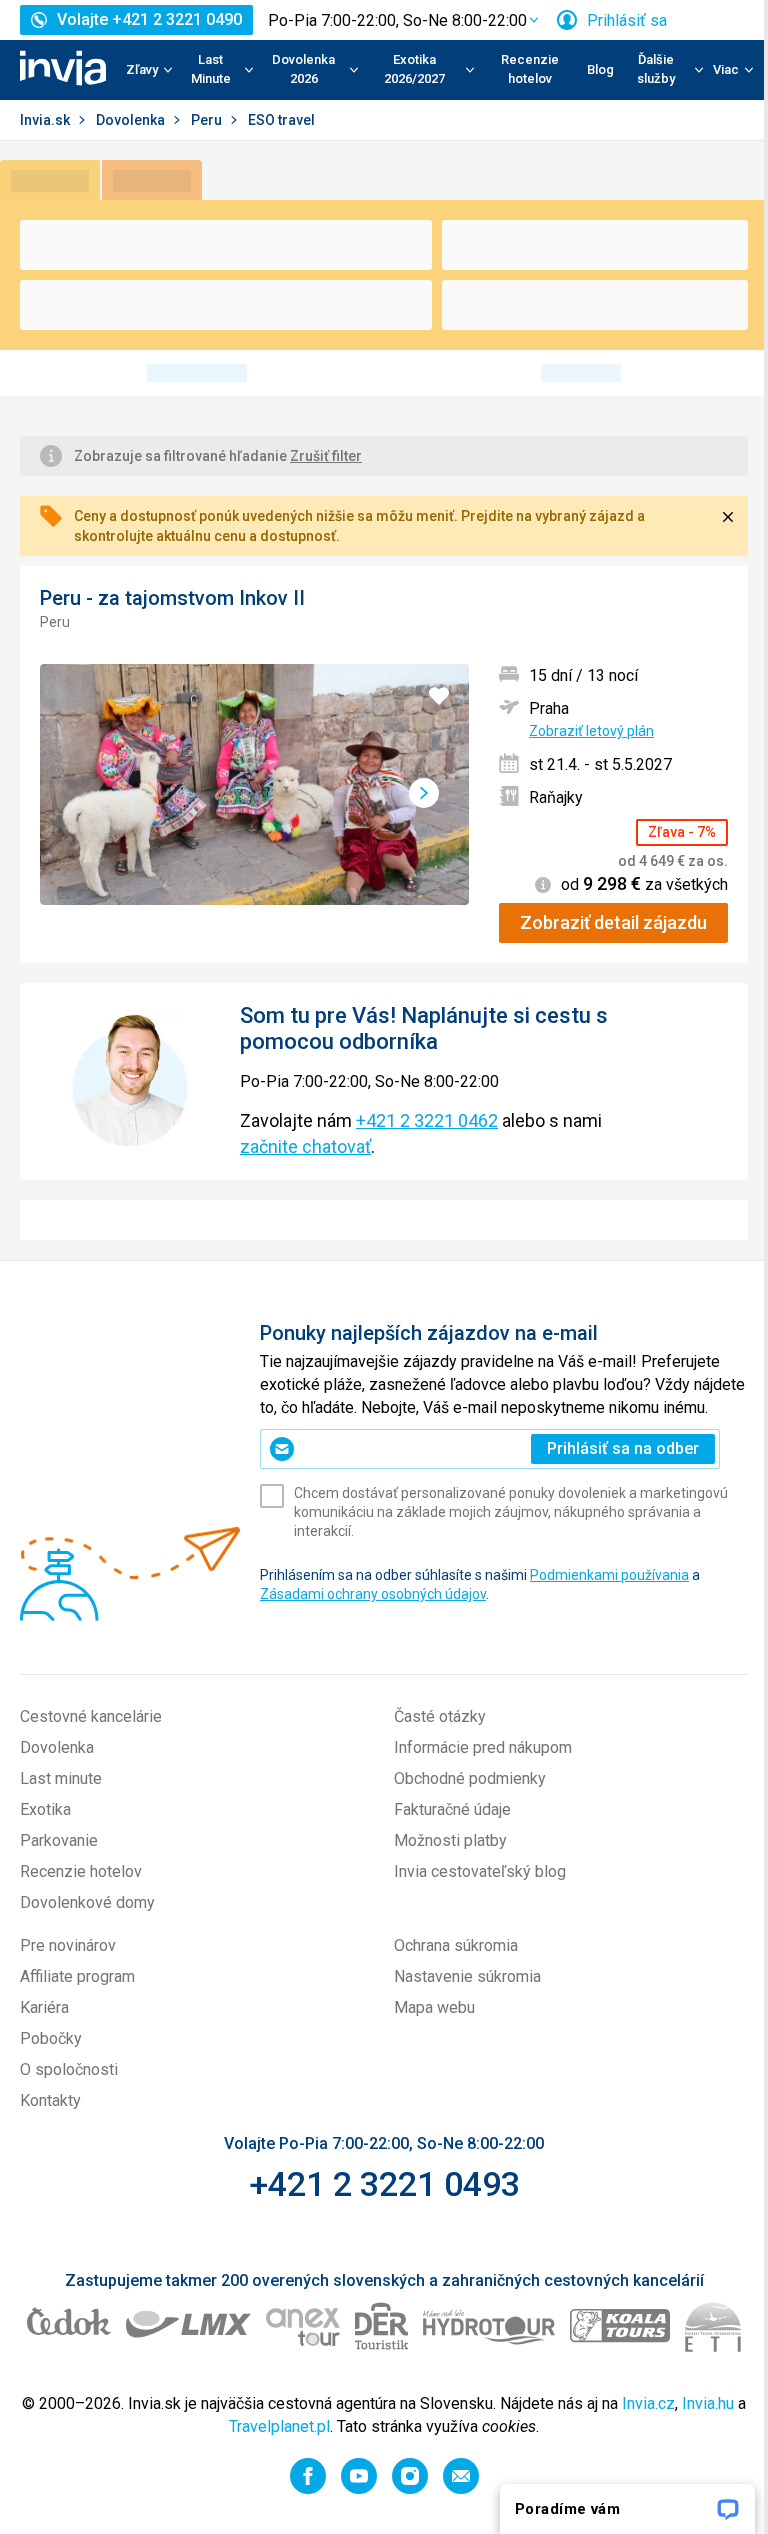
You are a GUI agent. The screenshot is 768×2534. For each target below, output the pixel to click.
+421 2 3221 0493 (384, 2184)
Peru (208, 120)
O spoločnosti (69, 2069)
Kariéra (44, 2007)
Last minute (61, 1778)
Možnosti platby (450, 1840)
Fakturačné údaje (452, 1809)
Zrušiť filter (326, 456)
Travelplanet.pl (279, 2426)
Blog (600, 69)
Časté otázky (440, 1716)
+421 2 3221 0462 (427, 1120)
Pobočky (51, 2038)
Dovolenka (132, 120)
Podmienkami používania (609, 1575)
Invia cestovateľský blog (480, 1871)
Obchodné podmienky (470, 1778)
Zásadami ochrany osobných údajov (373, 1594)
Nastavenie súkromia (467, 1976)
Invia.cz (648, 2403)
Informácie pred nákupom (483, 1747)
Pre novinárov (68, 1945)
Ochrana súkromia (456, 1945)
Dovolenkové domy (87, 1902)
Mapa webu (434, 2007)
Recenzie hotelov (530, 69)
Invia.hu (708, 2403)
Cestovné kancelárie (91, 1716)
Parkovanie (59, 1840)
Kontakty (50, 2100)
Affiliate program (77, 1976)
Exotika (45, 1809)
